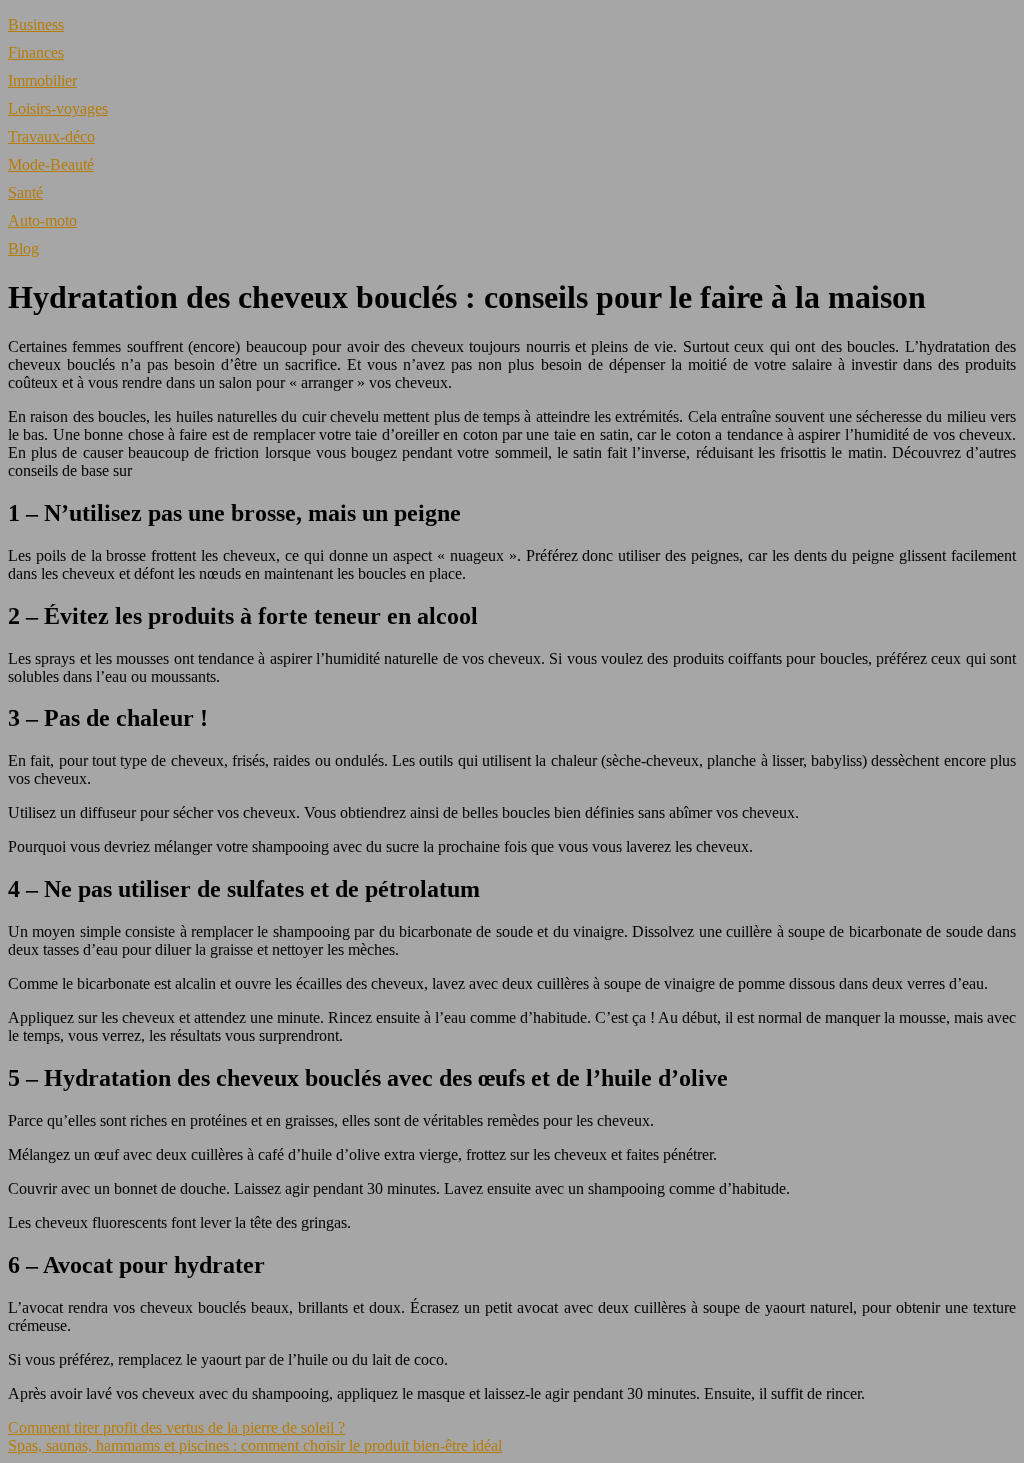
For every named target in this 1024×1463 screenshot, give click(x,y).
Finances (36, 52)
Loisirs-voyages (58, 108)
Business (36, 24)
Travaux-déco (51, 136)
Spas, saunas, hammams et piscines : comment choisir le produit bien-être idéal (255, 1445)
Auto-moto (42, 220)
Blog (23, 248)
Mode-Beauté (51, 164)
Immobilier (42, 80)
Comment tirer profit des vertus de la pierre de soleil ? (176, 1427)
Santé (25, 192)
